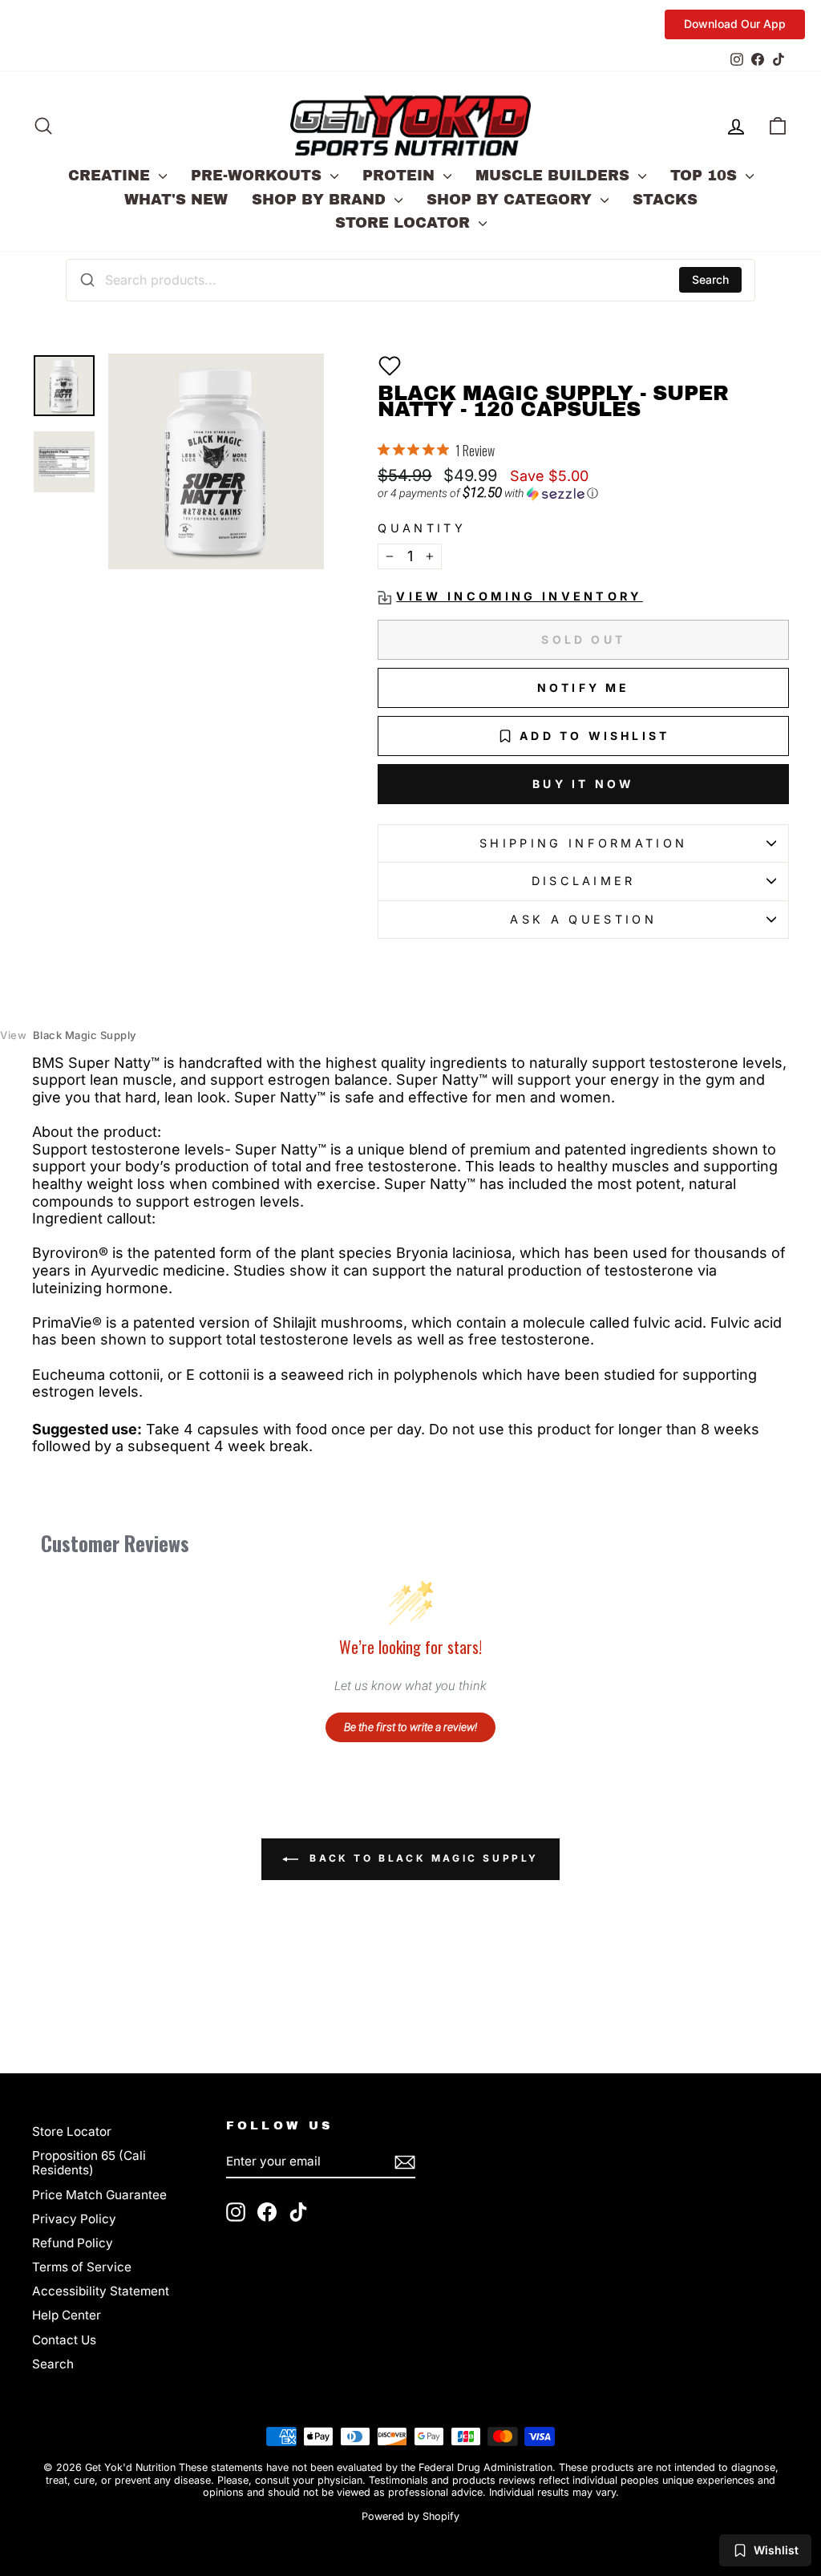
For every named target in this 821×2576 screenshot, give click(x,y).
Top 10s (706, 176)
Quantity (422, 528)
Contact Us (64, 2340)
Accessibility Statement (101, 2291)
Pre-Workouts (259, 176)
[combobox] (410, 280)
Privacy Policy (74, 2219)
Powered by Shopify (410, 2516)
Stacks (665, 200)
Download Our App (735, 24)
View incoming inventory (519, 596)
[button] (390, 366)
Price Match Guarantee (99, 2195)
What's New (176, 200)
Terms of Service (82, 2267)
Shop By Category (512, 200)
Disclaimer (584, 881)
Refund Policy (73, 2243)
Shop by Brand (321, 200)
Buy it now (583, 784)
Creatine (111, 176)
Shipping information (583, 843)
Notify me (584, 687)
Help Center (67, 2315)
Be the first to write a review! (410, 1727)
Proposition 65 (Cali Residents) (89, 2163)
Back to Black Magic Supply (422, 1858)
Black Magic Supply (68, 1035)
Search (710, 279)
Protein (401, 176)
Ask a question (583, 919)
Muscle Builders (555, 176)
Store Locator (405, 223)
